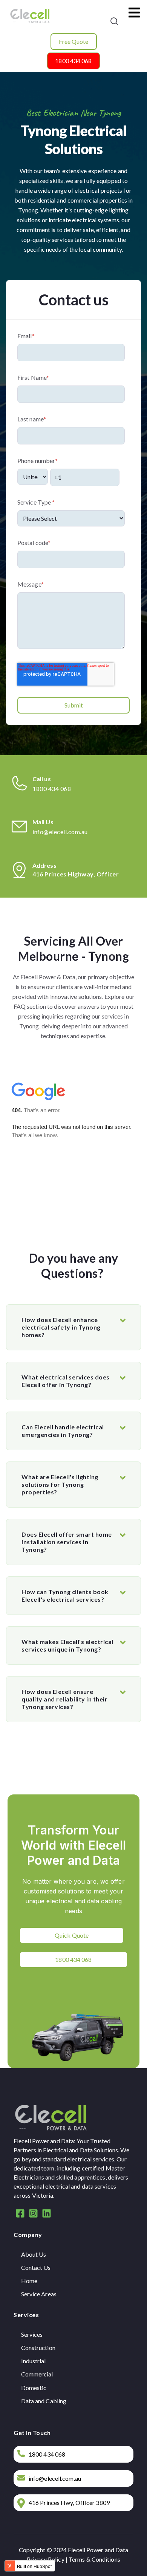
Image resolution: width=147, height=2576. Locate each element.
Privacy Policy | (48, 2559)
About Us (34, 2254)
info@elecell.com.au (60, 832)
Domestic (34, 2388)
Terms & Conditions (94, 2559)
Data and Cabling (44, 2401)
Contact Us (36, 2267)
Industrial (34, 2361)
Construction (38, 2348)
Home (29, 2281)
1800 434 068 (52, 789)
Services (32, 2334)
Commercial (37, 2374)
